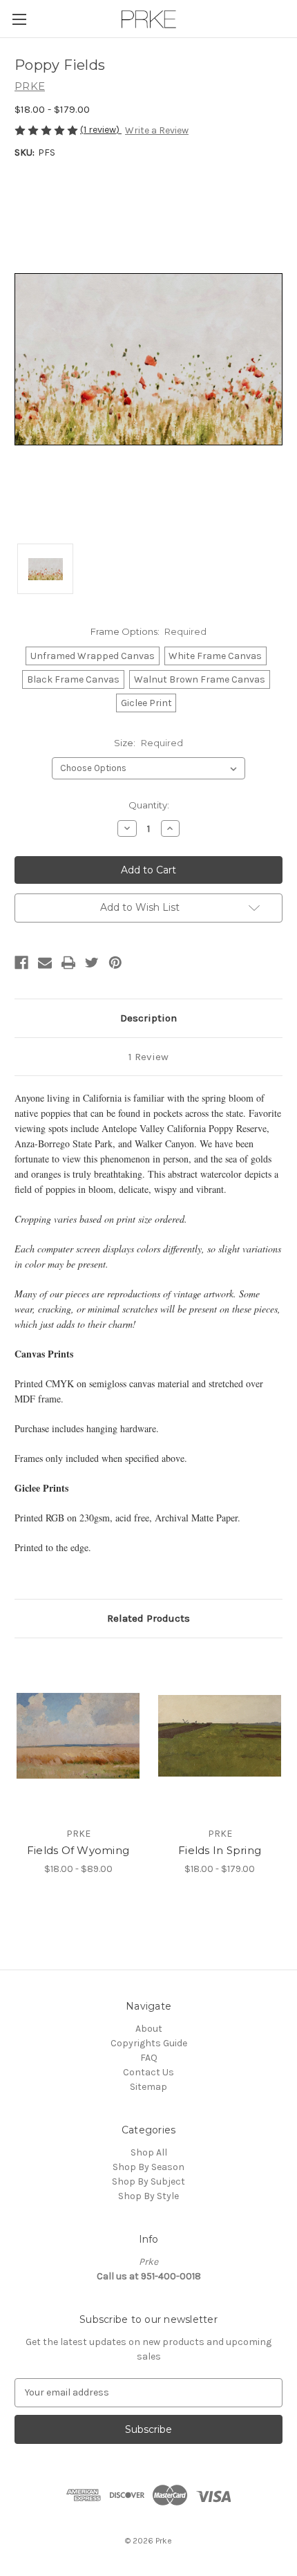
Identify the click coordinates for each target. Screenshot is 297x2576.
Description (148, 1018)
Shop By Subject (148, 2181)
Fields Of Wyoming (78, 1850)
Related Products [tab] (148, 1618)
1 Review (148, 1057)
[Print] (68, 963)
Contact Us (148, 2072)
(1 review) (101, 130)
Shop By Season (148, 2167)
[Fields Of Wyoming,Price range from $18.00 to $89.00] (78, 1736)
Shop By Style (148, 2196)
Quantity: (149, 805)
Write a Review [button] (157, 130)
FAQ (149, 2058)
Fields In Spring (220, 1850)
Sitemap (148, 2087)
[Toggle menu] (19, 19)
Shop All (149, 2152)
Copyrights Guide (149, 2043)
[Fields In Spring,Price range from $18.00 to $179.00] (220, 1736)
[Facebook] (21, 963)
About (149, 2029)
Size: (148, 743)
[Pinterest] (115, 963)
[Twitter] (92, 963)
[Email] (45, 963)
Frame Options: (149, 631)
